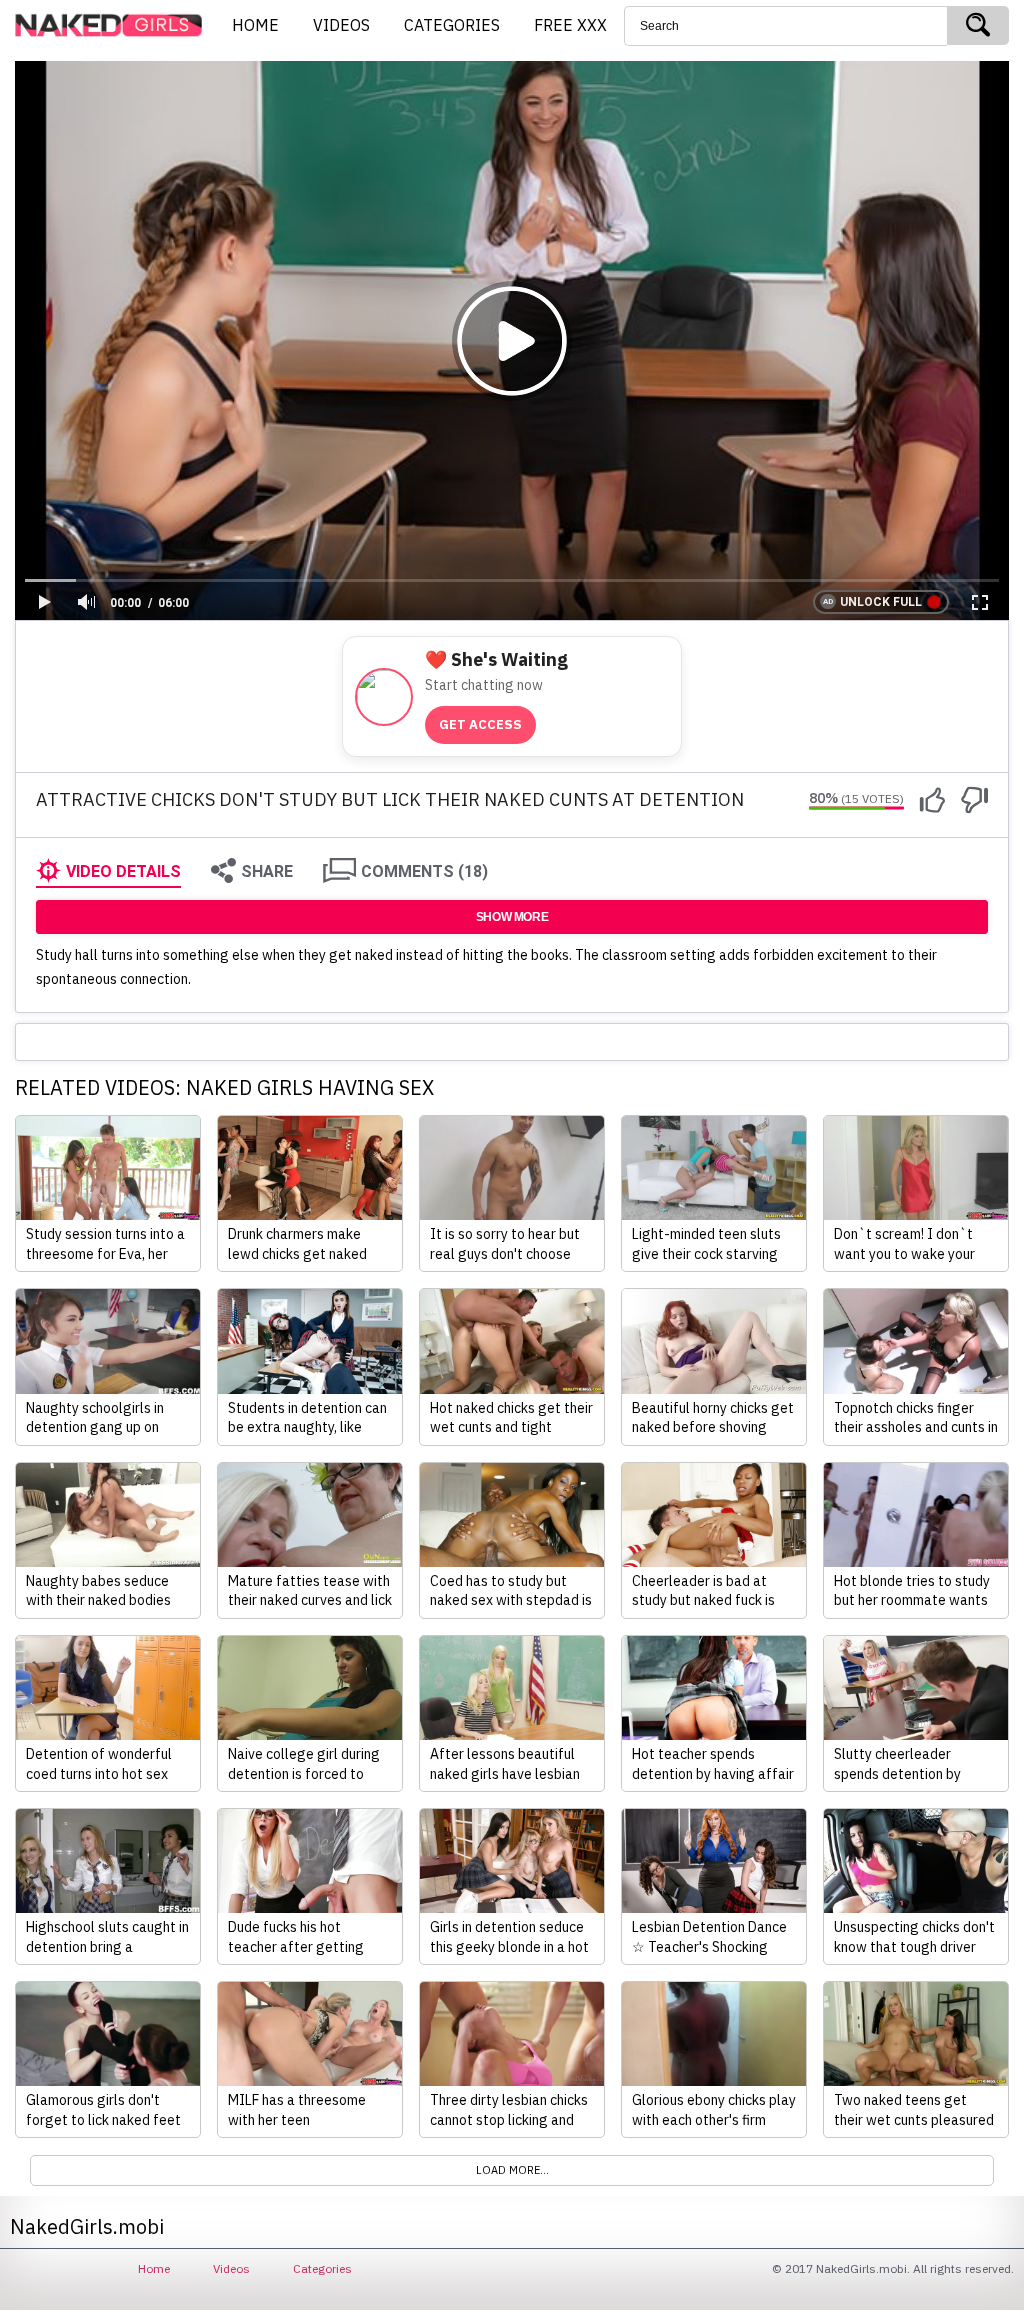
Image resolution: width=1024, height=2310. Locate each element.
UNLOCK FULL (881, 602)
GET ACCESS (480, 724)
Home (154, 2268)
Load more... (512, 2170)
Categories (322, 2268)
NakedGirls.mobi (115, 26)
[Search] (978, 25)
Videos (231, 2268)
